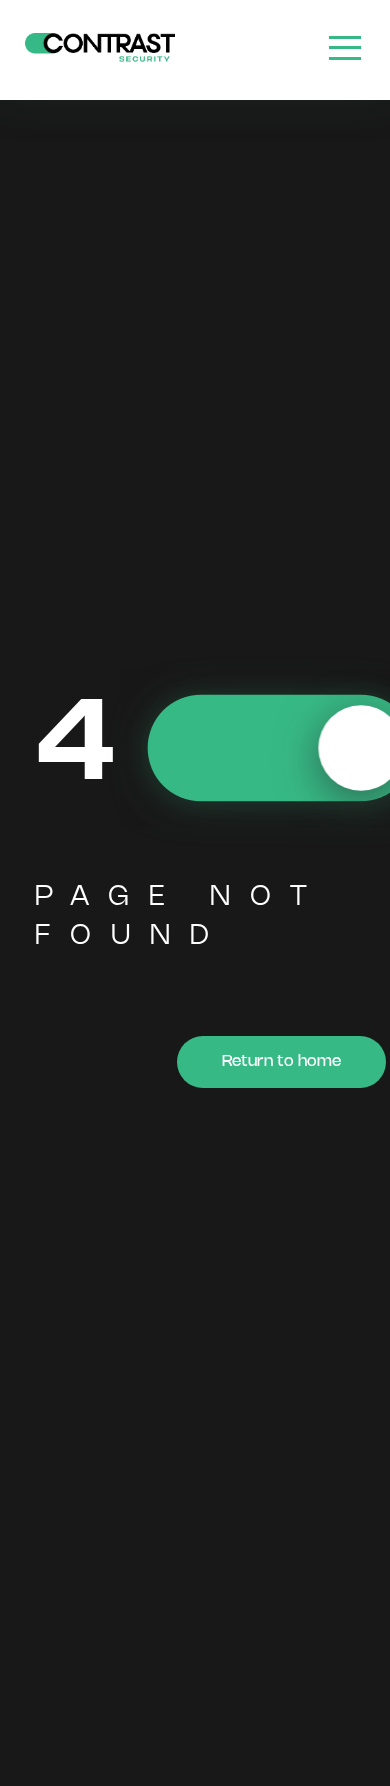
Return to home (281, 1061)
